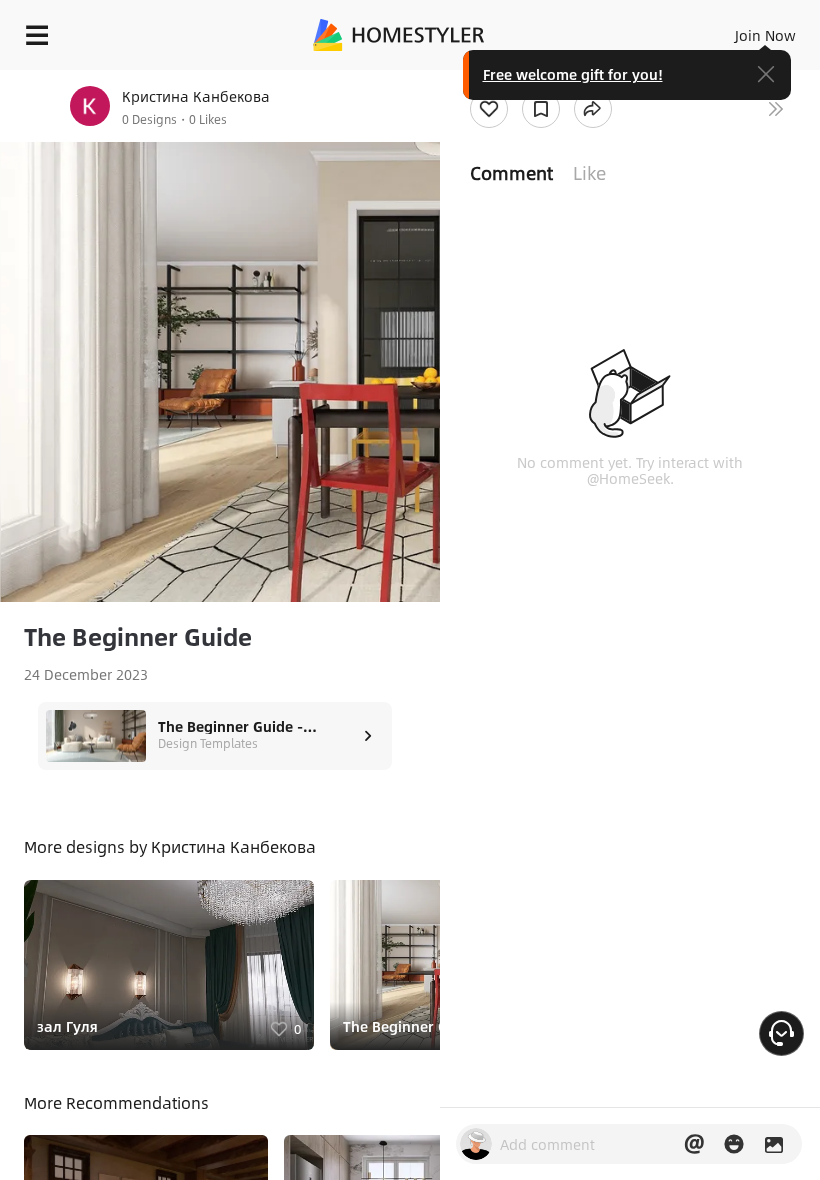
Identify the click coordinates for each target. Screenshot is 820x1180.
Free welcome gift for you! (573, 74)
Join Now (765, 35)
